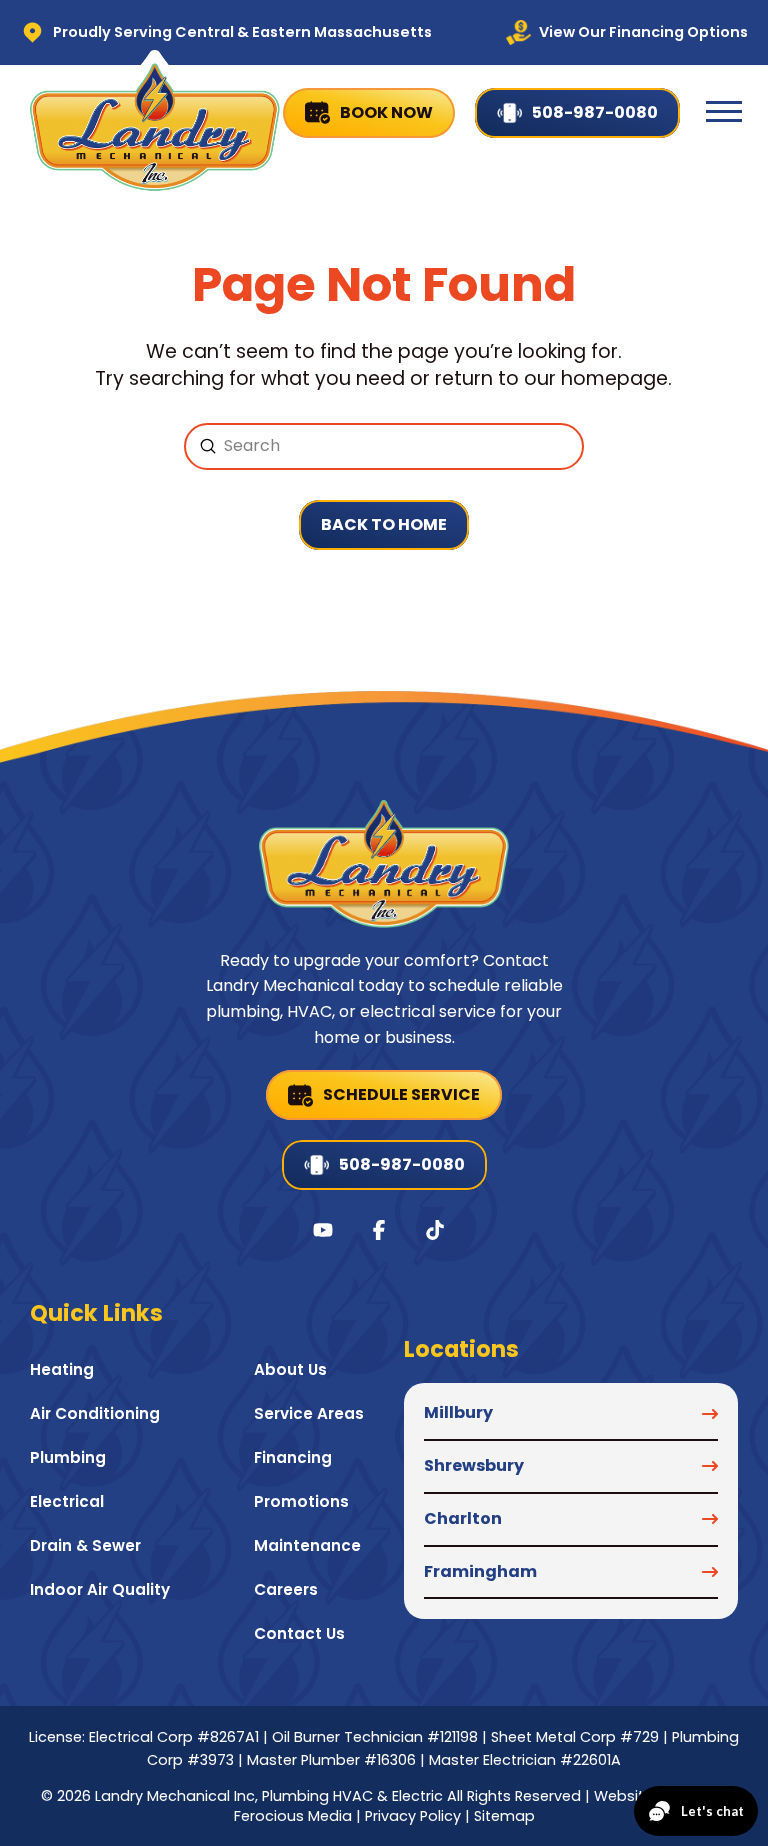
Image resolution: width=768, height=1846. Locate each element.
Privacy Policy (413, 1816)
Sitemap (504, 1816)
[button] (724, 112)
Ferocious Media (293, 1816)
